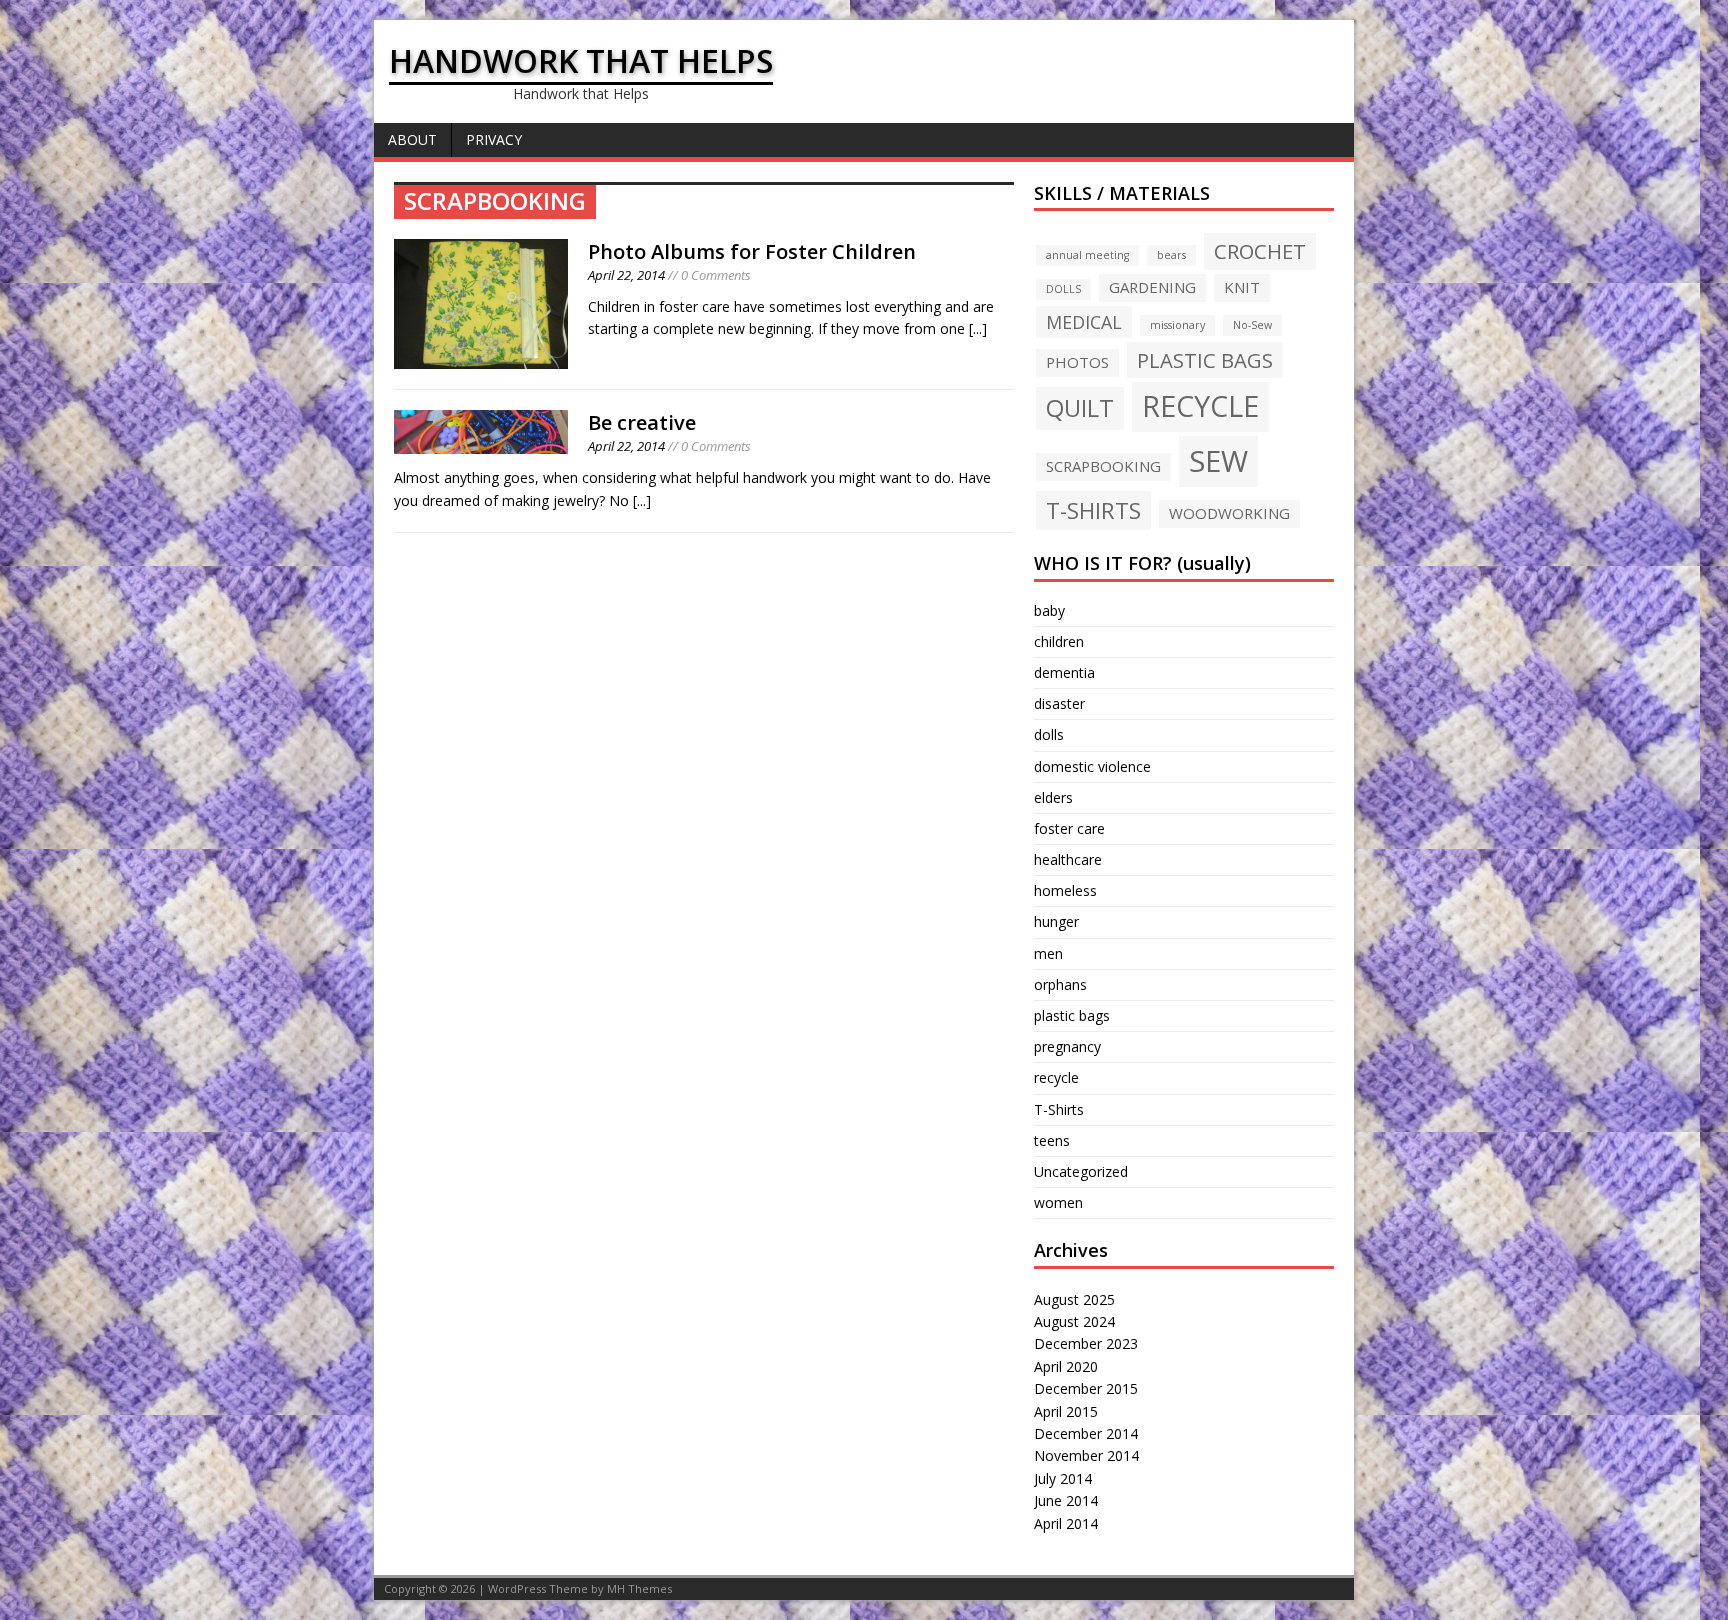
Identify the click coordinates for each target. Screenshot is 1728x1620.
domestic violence (1092, 766)
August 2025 (1074, 1299)
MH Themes (639, 1588)
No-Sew (1252, 325)
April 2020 (1066, 1366)
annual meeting (1087, 255)
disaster (1059, 703)
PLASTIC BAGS (1205, 360)
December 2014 (1086, 1433)
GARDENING (1152, 287)
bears (1171, 255)
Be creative (642, 422)
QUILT (1080, 408)
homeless (1065, 890)
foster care (1069, 828)
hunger (1056, 921)
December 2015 (1086, 1388)
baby (1049, 610)
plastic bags (1072, 1015)
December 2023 (1086, 1343)
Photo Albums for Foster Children (752, 251)
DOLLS (1063, 289)
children (1059, 641)
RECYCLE (1200, 406)
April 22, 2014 (626, 275)
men (1048, 953)
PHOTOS (1077, 362)
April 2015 (1066, 1411)
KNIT (1242, 287)
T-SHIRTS (1093, 510)
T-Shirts (1059, 1109)
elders (1053, 797)
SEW (1218, 461)
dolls (1049, 734)
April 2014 (1066, 1523)
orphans (1060, 984)
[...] (978, 328)
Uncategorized (1081, 1171)
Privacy (494, 139)
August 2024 (1074, 1321)
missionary (1177, 325)
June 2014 (1066, 1500)
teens (1052, 1140)
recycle (1056, 1077)
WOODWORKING (1229, 513)
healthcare (1068, 859)
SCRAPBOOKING (1103, 466)
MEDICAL (1084, 322)
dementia (1064, 672)
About (412, 139)
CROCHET (1260, 251)
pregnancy (1067, 1046)
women (1058, 1202)
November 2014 (1086, 1455)
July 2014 (1063, 1478)
